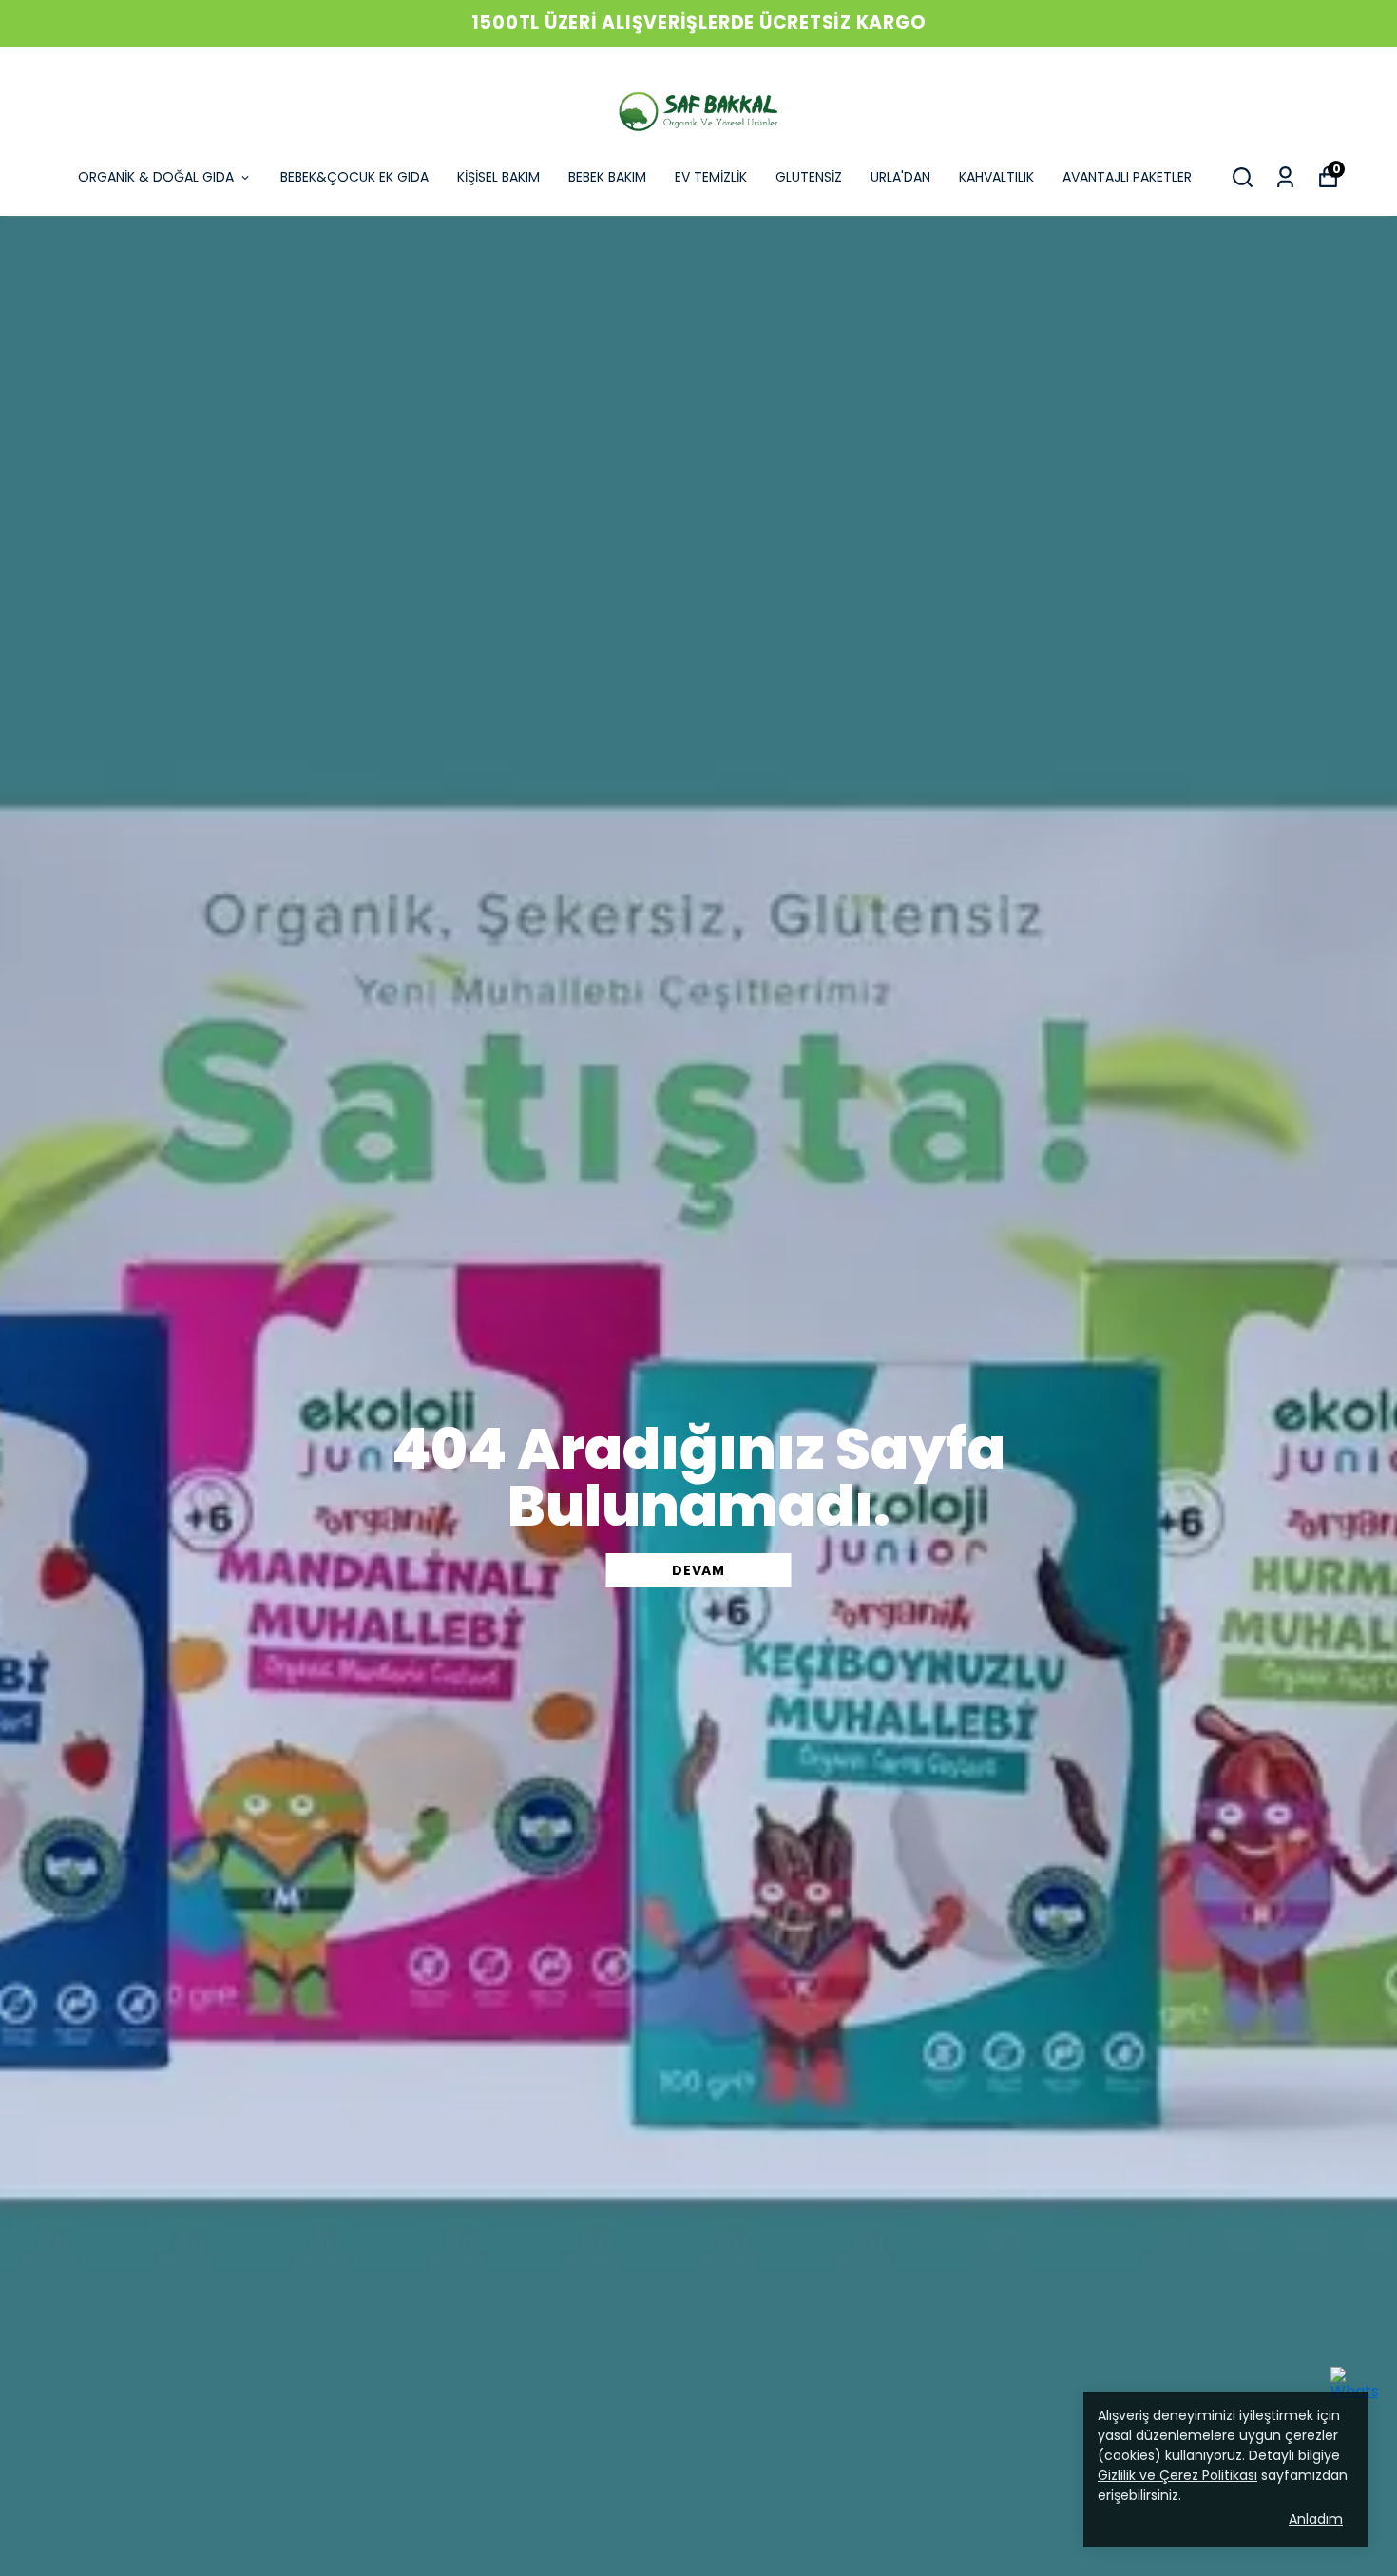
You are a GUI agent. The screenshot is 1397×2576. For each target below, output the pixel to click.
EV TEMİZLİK (711, 177)
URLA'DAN (900, 177)
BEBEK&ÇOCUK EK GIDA (354, 177)
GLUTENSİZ (809, 177)
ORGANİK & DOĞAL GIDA (156, 177)
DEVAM (698, 1570)
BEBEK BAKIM (607, 177)
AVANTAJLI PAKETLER (1127, 177)
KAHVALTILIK (996, 177)
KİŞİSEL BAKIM (498, 177)
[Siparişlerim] (1285, 177)
